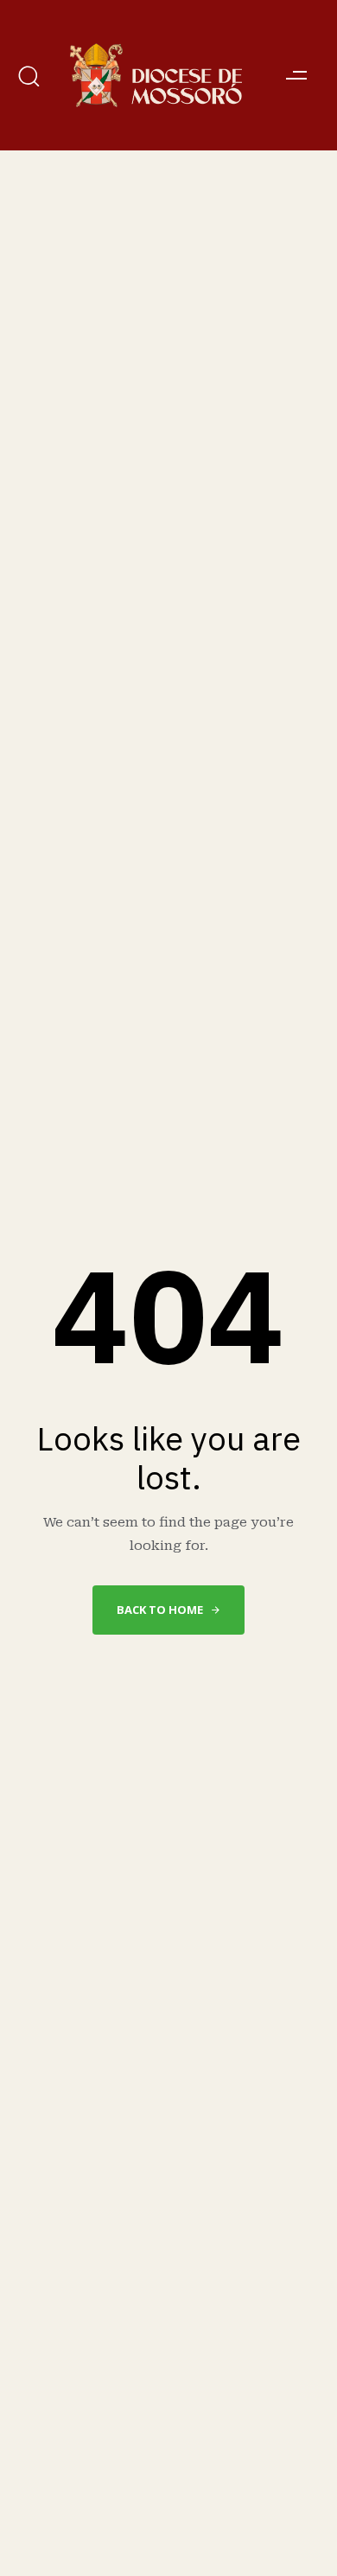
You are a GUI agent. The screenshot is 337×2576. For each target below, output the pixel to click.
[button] (32, 76)
